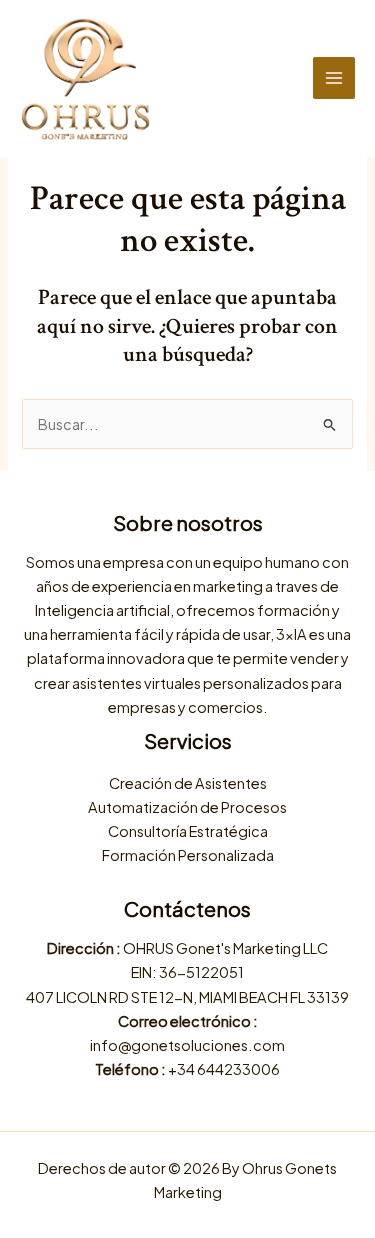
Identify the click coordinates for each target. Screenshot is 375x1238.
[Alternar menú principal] (334, 78)
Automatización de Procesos (187, 807)
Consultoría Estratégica (188, 831)
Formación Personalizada (188, 855)
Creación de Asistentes (188, 783)
